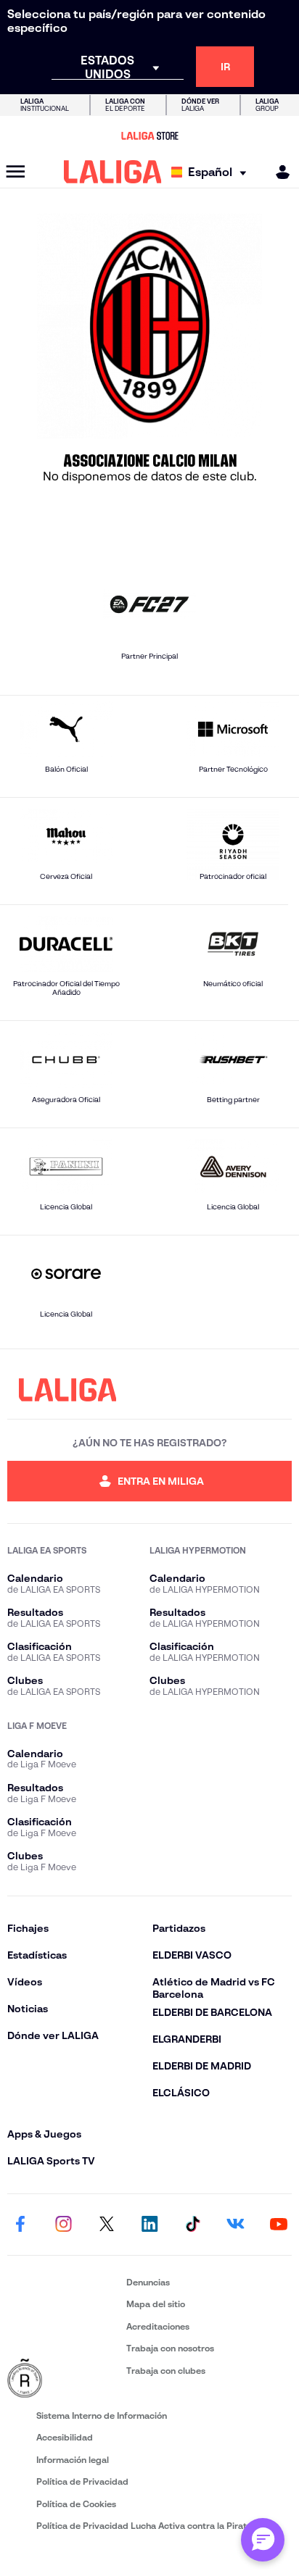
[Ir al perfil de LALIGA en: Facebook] (20, 2225)
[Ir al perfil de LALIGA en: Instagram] (63, 2225)
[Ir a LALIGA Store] (149, 136)
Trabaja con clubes (166, 2371)
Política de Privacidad (82, 2481)
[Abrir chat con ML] (263, 2540)
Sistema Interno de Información (102, 2415)
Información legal (73, 2460)
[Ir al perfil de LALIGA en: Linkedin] (149, 2225)
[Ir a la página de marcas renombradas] (64, 2379)
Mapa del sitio (156, 2304)
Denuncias (148, 2282)
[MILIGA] (278, 172)
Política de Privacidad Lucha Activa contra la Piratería (149, 2526)
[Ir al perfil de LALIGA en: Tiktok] (192, 2225)
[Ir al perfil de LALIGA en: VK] (236, 2225)
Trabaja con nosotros (170, 2348)
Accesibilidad (65, 2437)
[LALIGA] (113, 172)
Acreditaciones (158, 2326)
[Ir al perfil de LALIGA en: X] (107, 2225)
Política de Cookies (76, 2504)
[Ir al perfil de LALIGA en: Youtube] (279, 2225)
